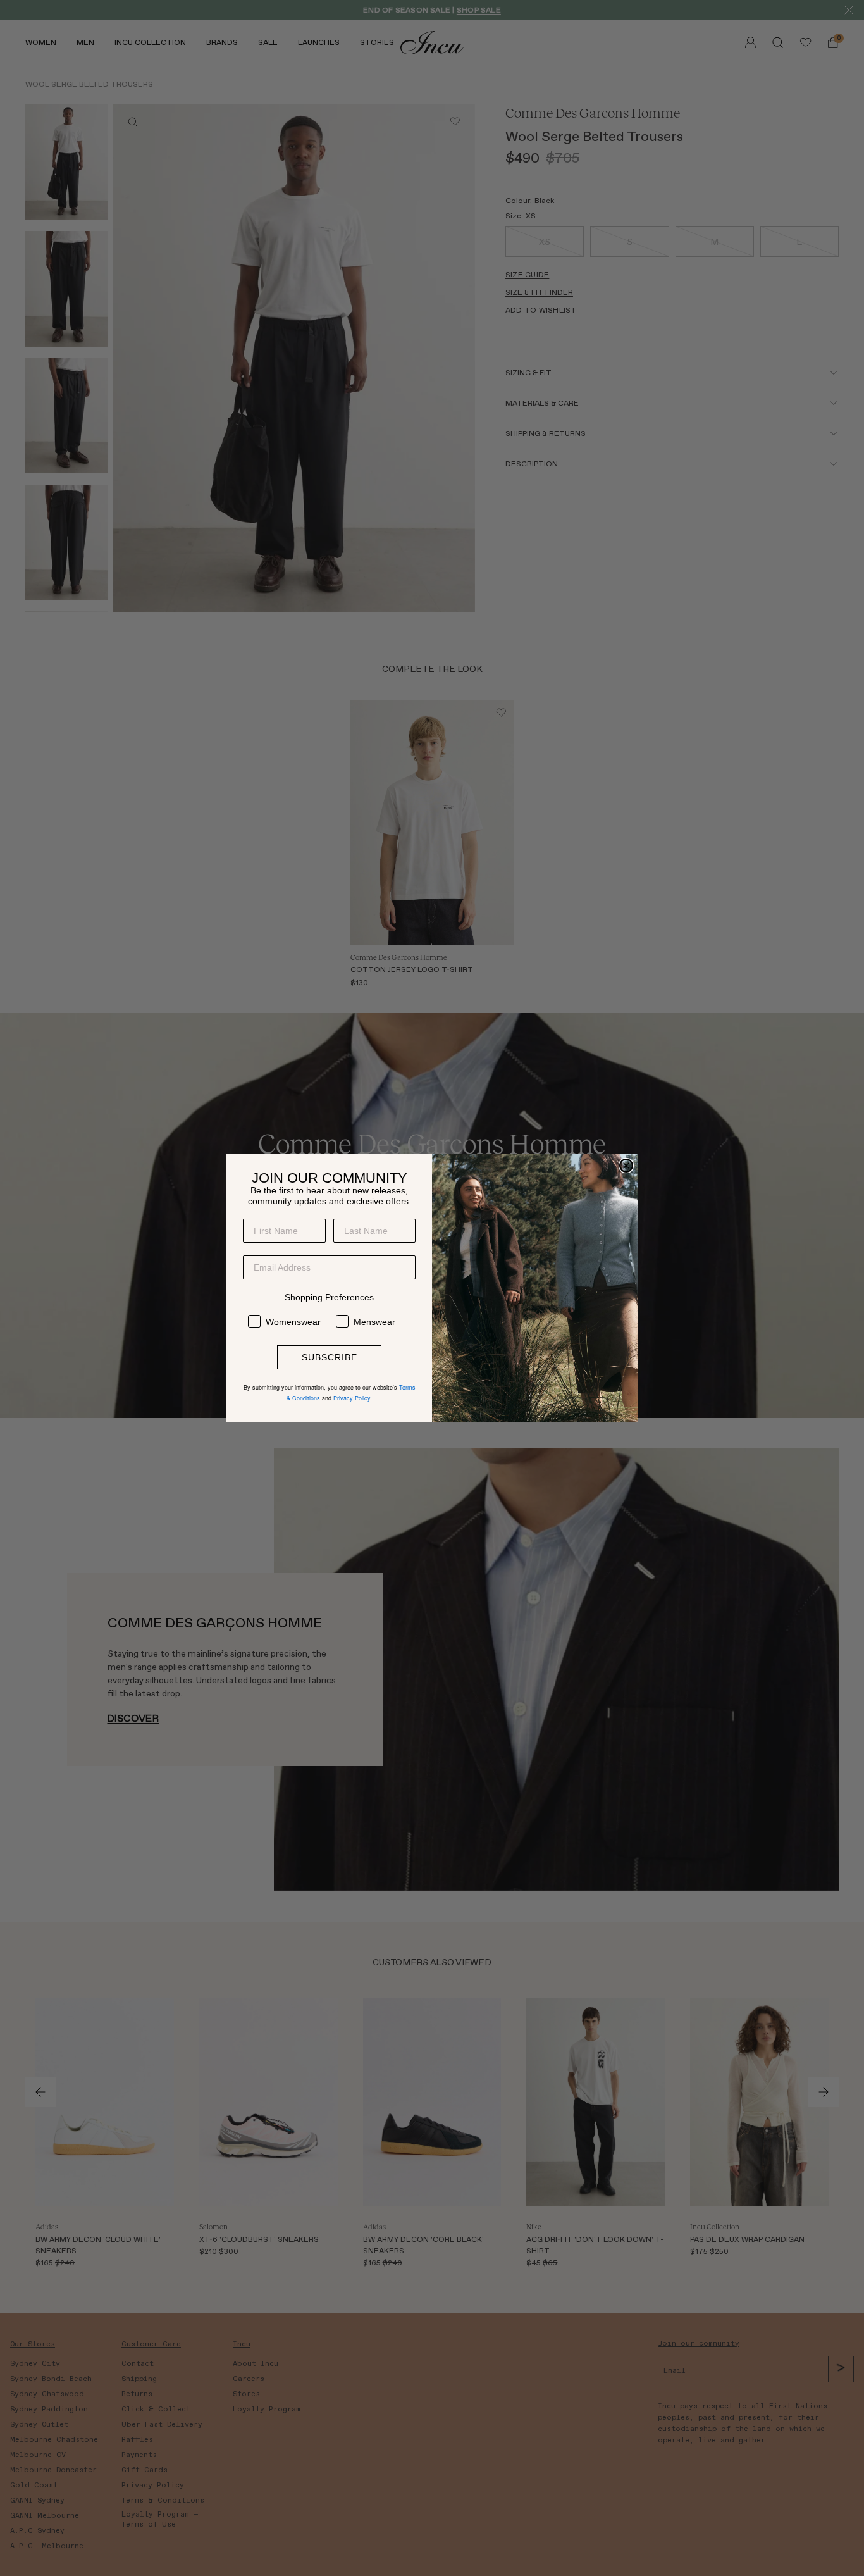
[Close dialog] (626, 1166)
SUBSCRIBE (330, 1357)
